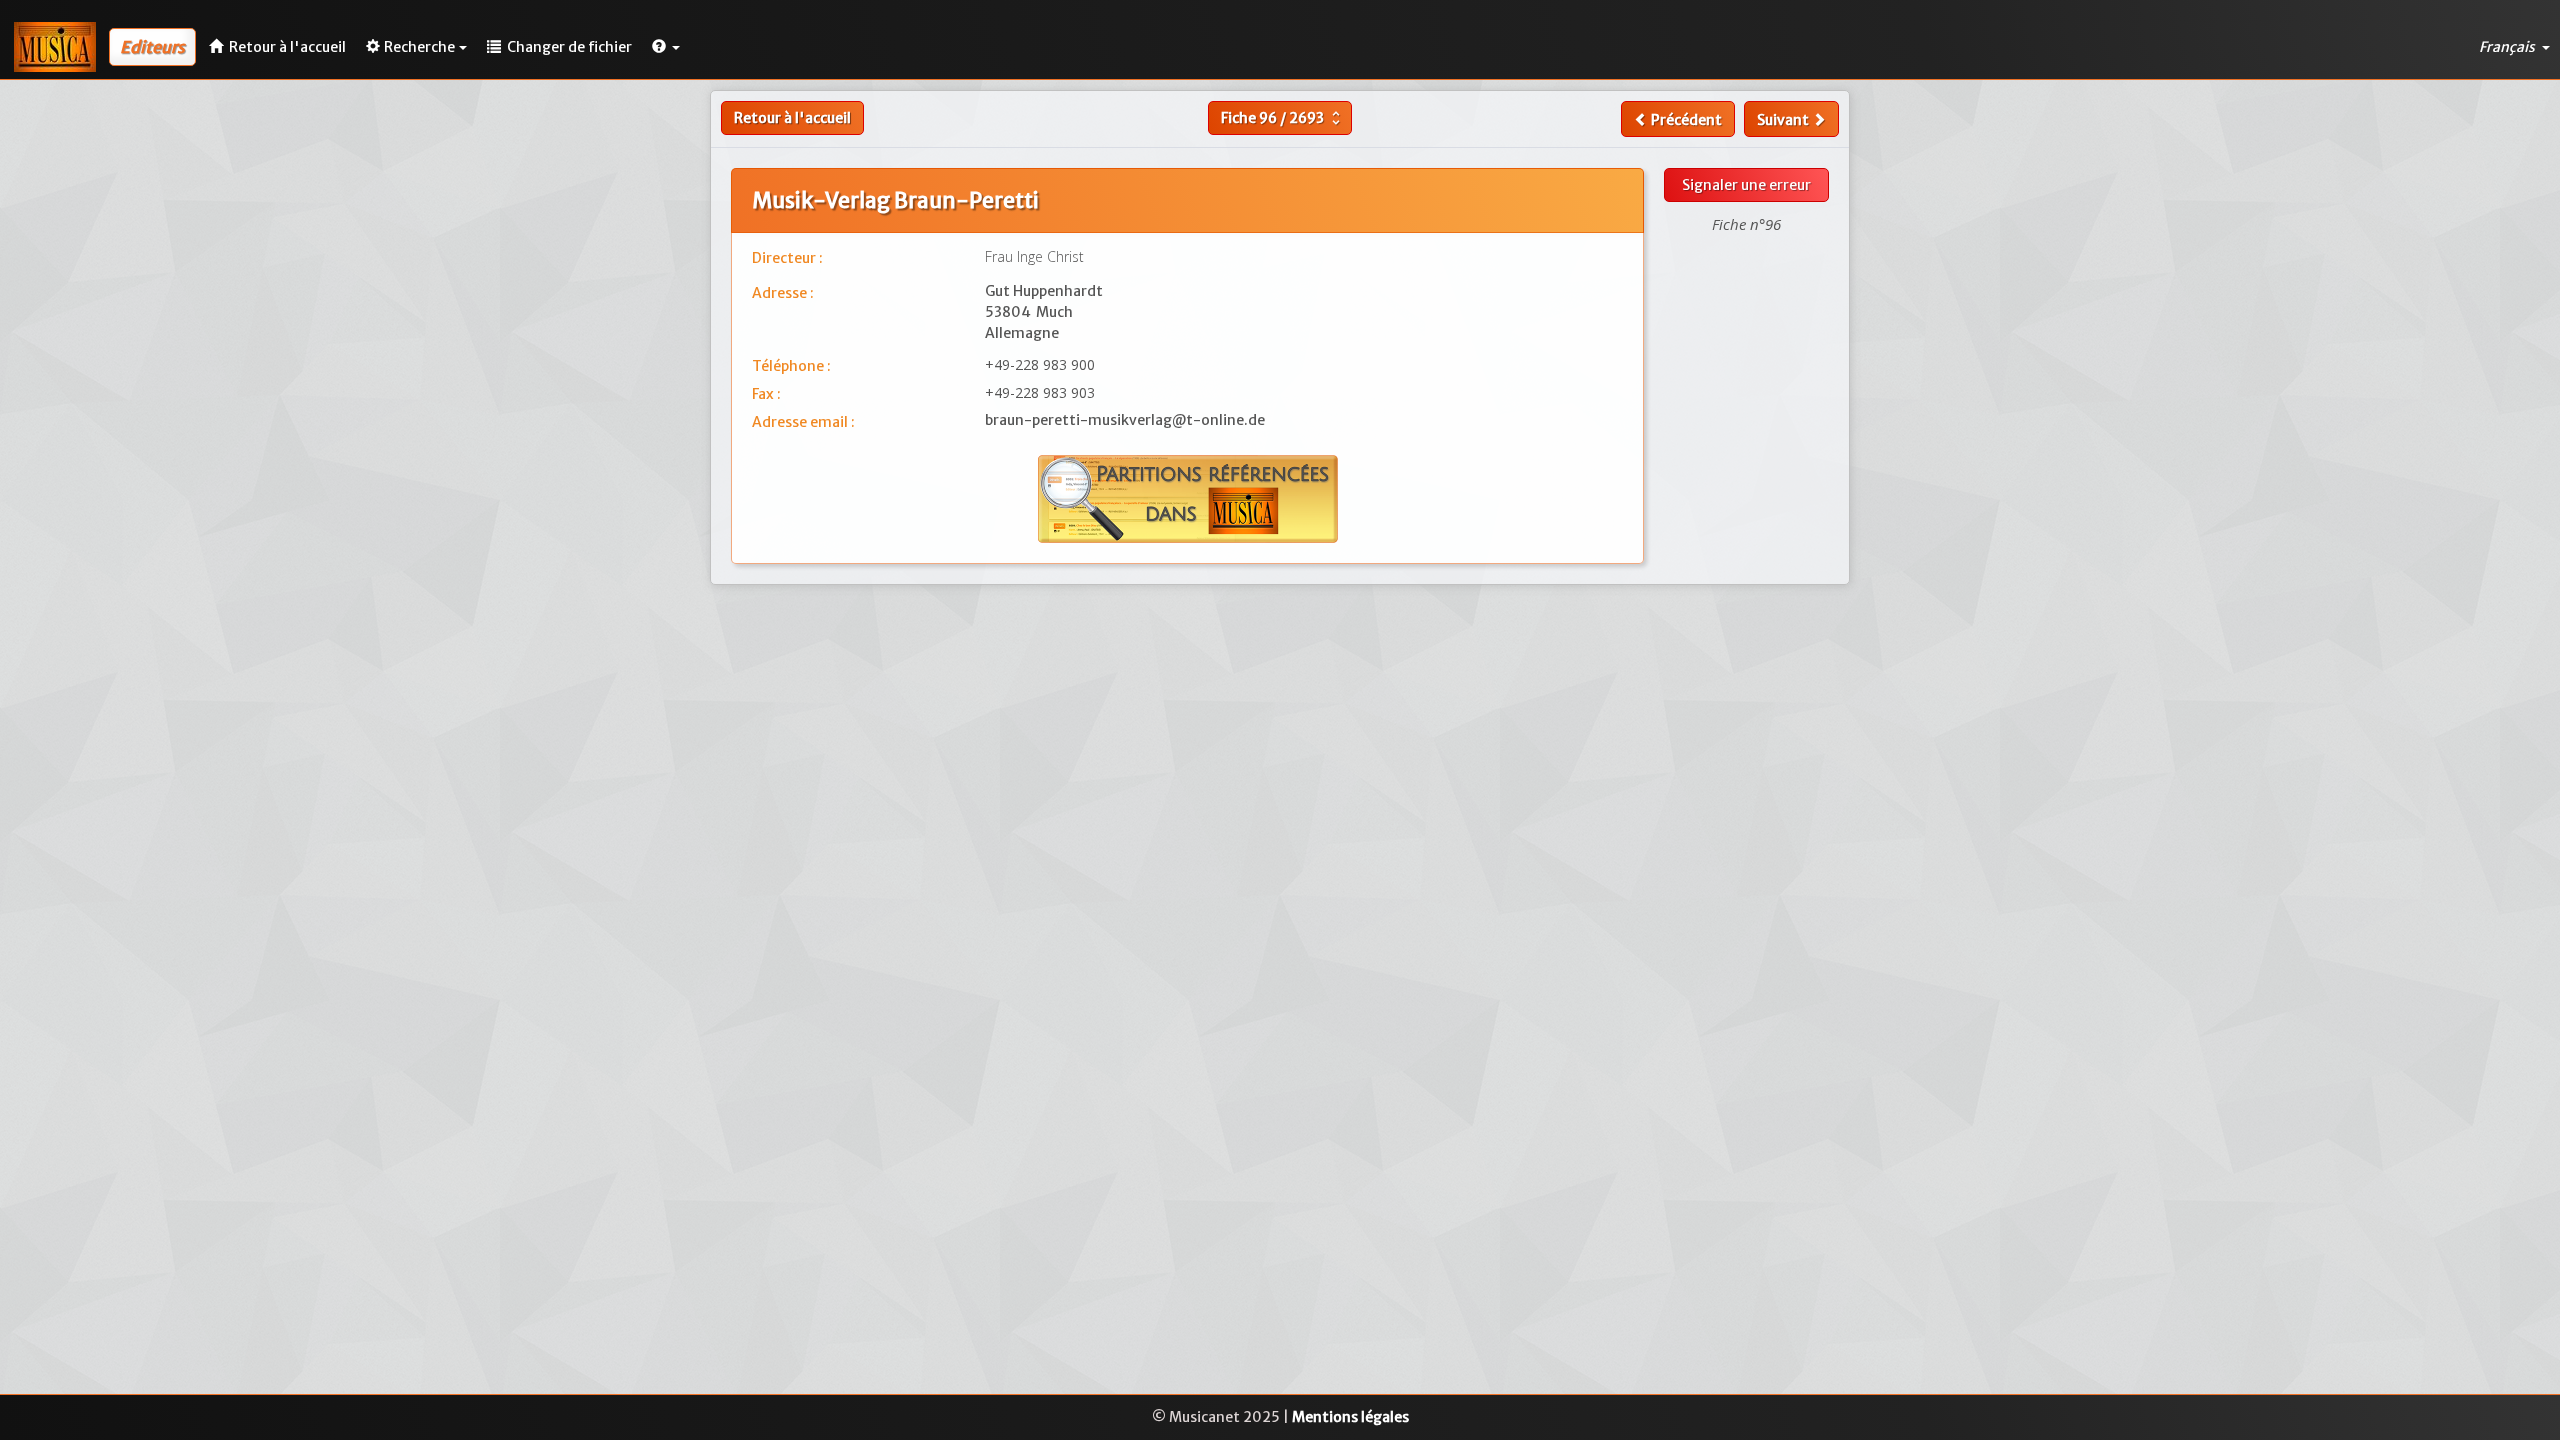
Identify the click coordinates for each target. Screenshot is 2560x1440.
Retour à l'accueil (792, 118)
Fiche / (1283, 118)
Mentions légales (1350, 1417)
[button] (666, 47)
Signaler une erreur (1746, 185)
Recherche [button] (419, 47)
